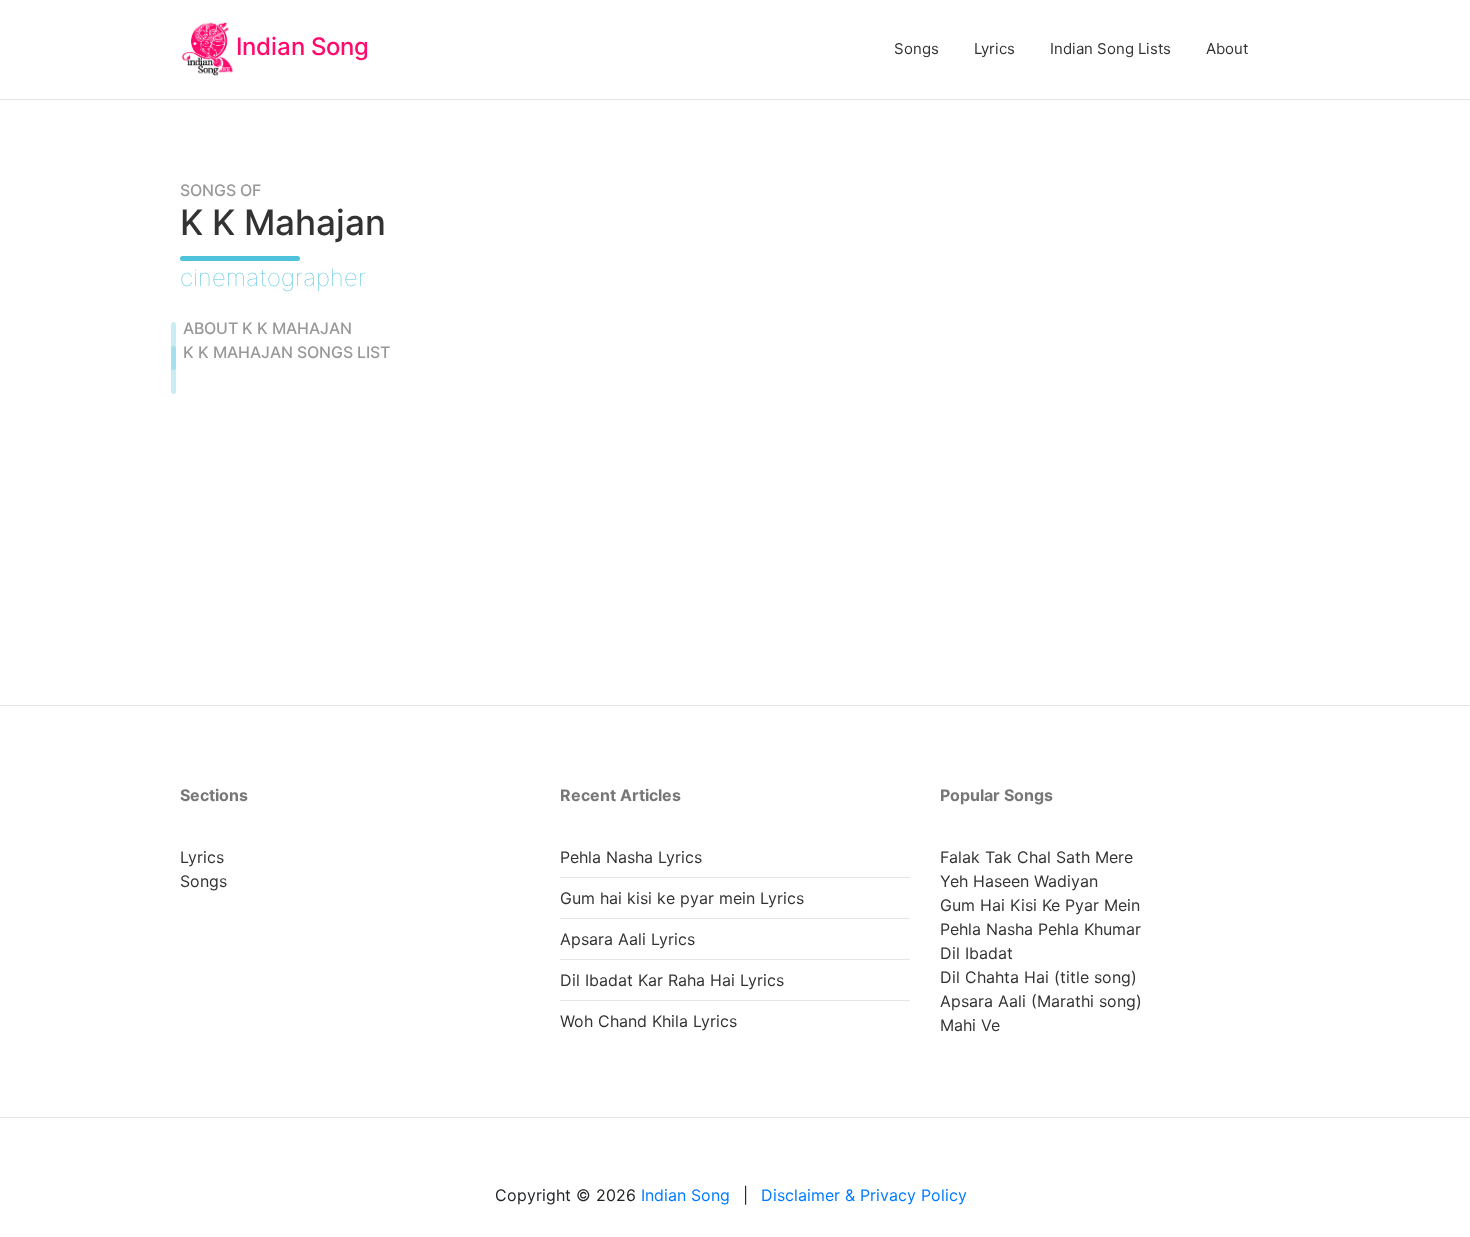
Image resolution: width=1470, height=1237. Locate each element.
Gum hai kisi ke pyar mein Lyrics (682, 898)
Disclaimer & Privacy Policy (864, 1195)
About (1227, 48)
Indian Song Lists (1110, 48)
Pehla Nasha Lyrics (631, 857)
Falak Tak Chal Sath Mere (1036, 857)
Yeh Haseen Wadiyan (1019, 881)
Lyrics (994, 48)
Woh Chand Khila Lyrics (648, 1021)
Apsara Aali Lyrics (627, 939)
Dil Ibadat (976, 953)
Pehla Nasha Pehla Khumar (1040, 929)
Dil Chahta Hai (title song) (1038, 977)
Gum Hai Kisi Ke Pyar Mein (1040, 905)
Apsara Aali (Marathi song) (1041, 1001)
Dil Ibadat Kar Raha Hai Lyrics (672, 980)
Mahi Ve (970, 1025)
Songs (916, 48)
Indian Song (302, 46)
